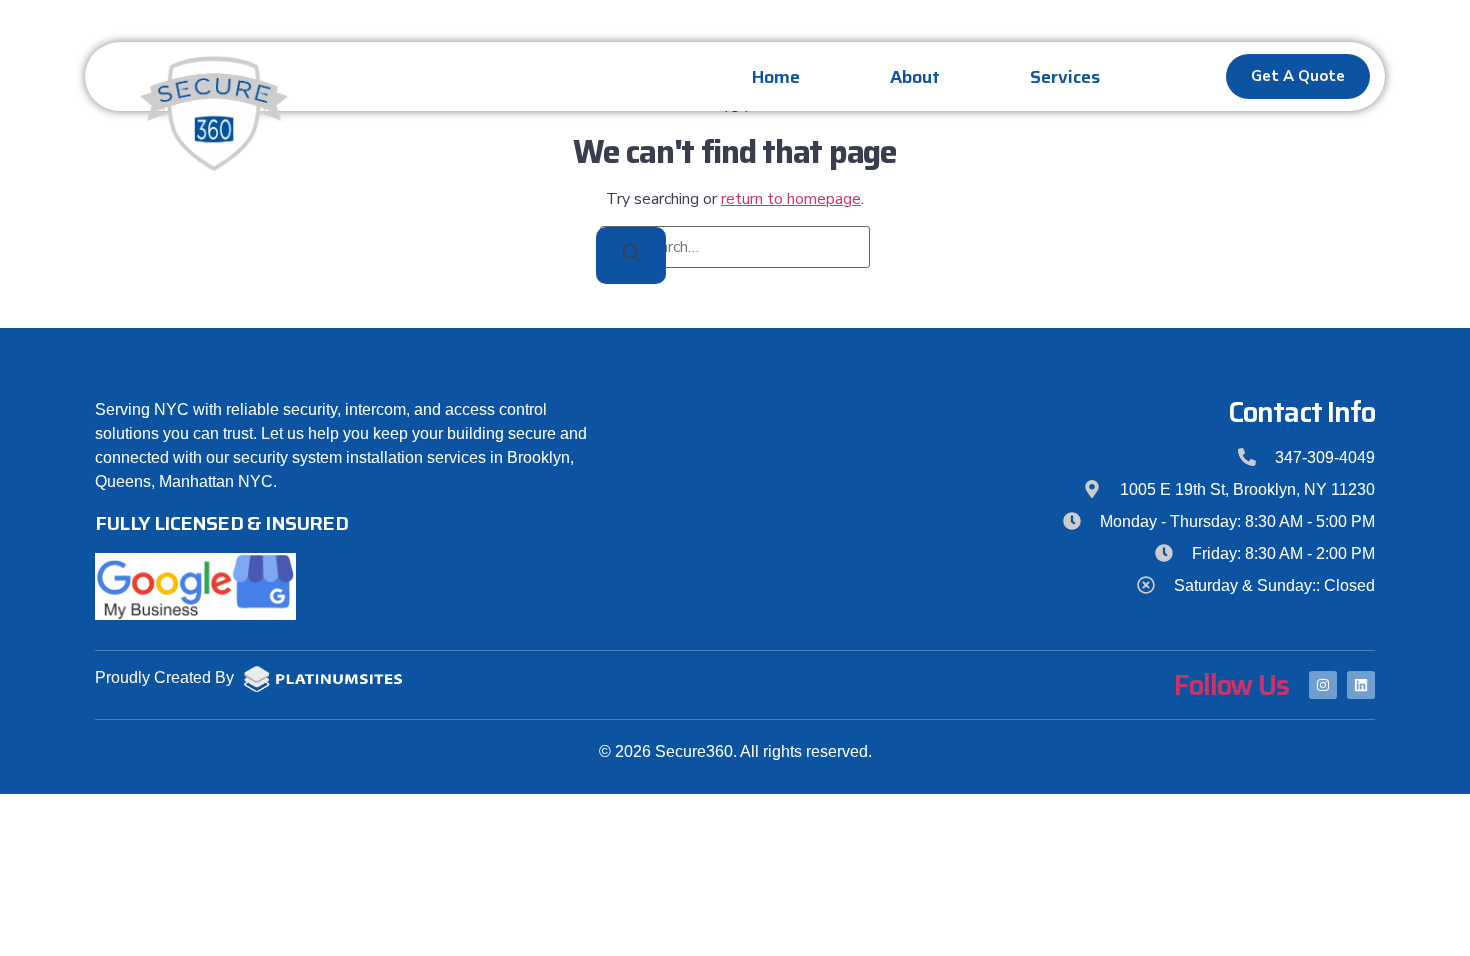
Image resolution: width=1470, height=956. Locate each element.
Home (776, 77)
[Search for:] (735, 247)
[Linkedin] (1361, 685)
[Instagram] (1323, 685)
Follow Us (1231, 685)
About (915, 77)
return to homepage (791, 199)
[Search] (631, 255)
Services (1065, 77)
